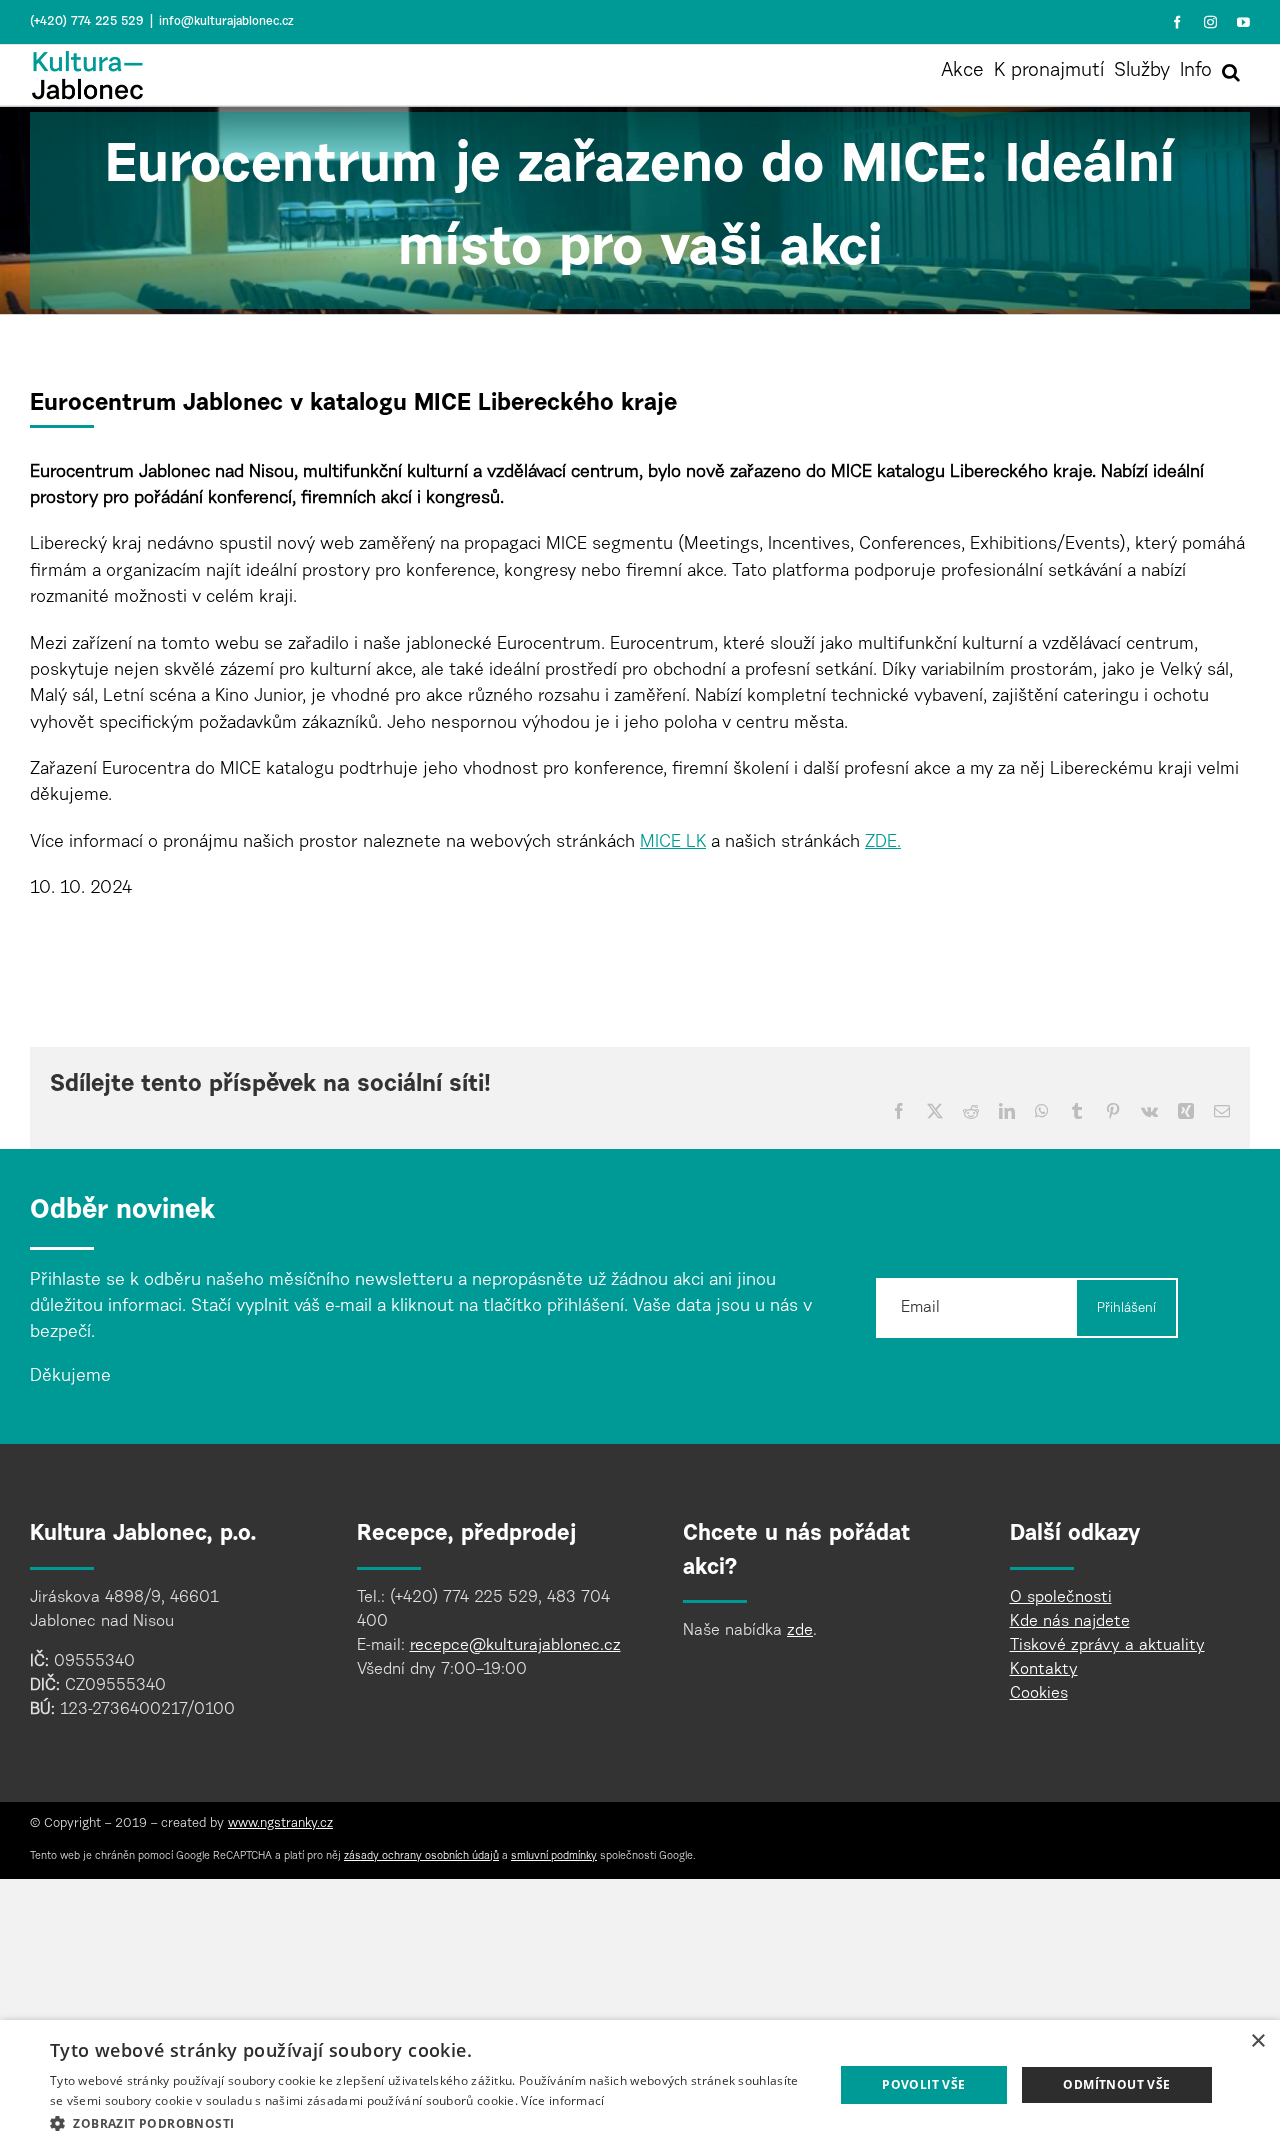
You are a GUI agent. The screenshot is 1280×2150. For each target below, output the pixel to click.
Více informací (562, 2100)
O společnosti (1061, 1598)
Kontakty (1044, 1670)
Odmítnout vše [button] (1116, 2084)
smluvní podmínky (554, 1856)
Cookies (1039, 1694)
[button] (1231, 72)
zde (800, 1631)
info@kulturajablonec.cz (226, 22)
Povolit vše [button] (923, 2084)
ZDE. (883, 843)
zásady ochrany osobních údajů (421, 1856)
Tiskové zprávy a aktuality (1107, 1646)
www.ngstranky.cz (280, 1824)
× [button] (1257, 2041)
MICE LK (673, 843)
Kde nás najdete (1070, 1622)
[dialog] (640, 2085)
